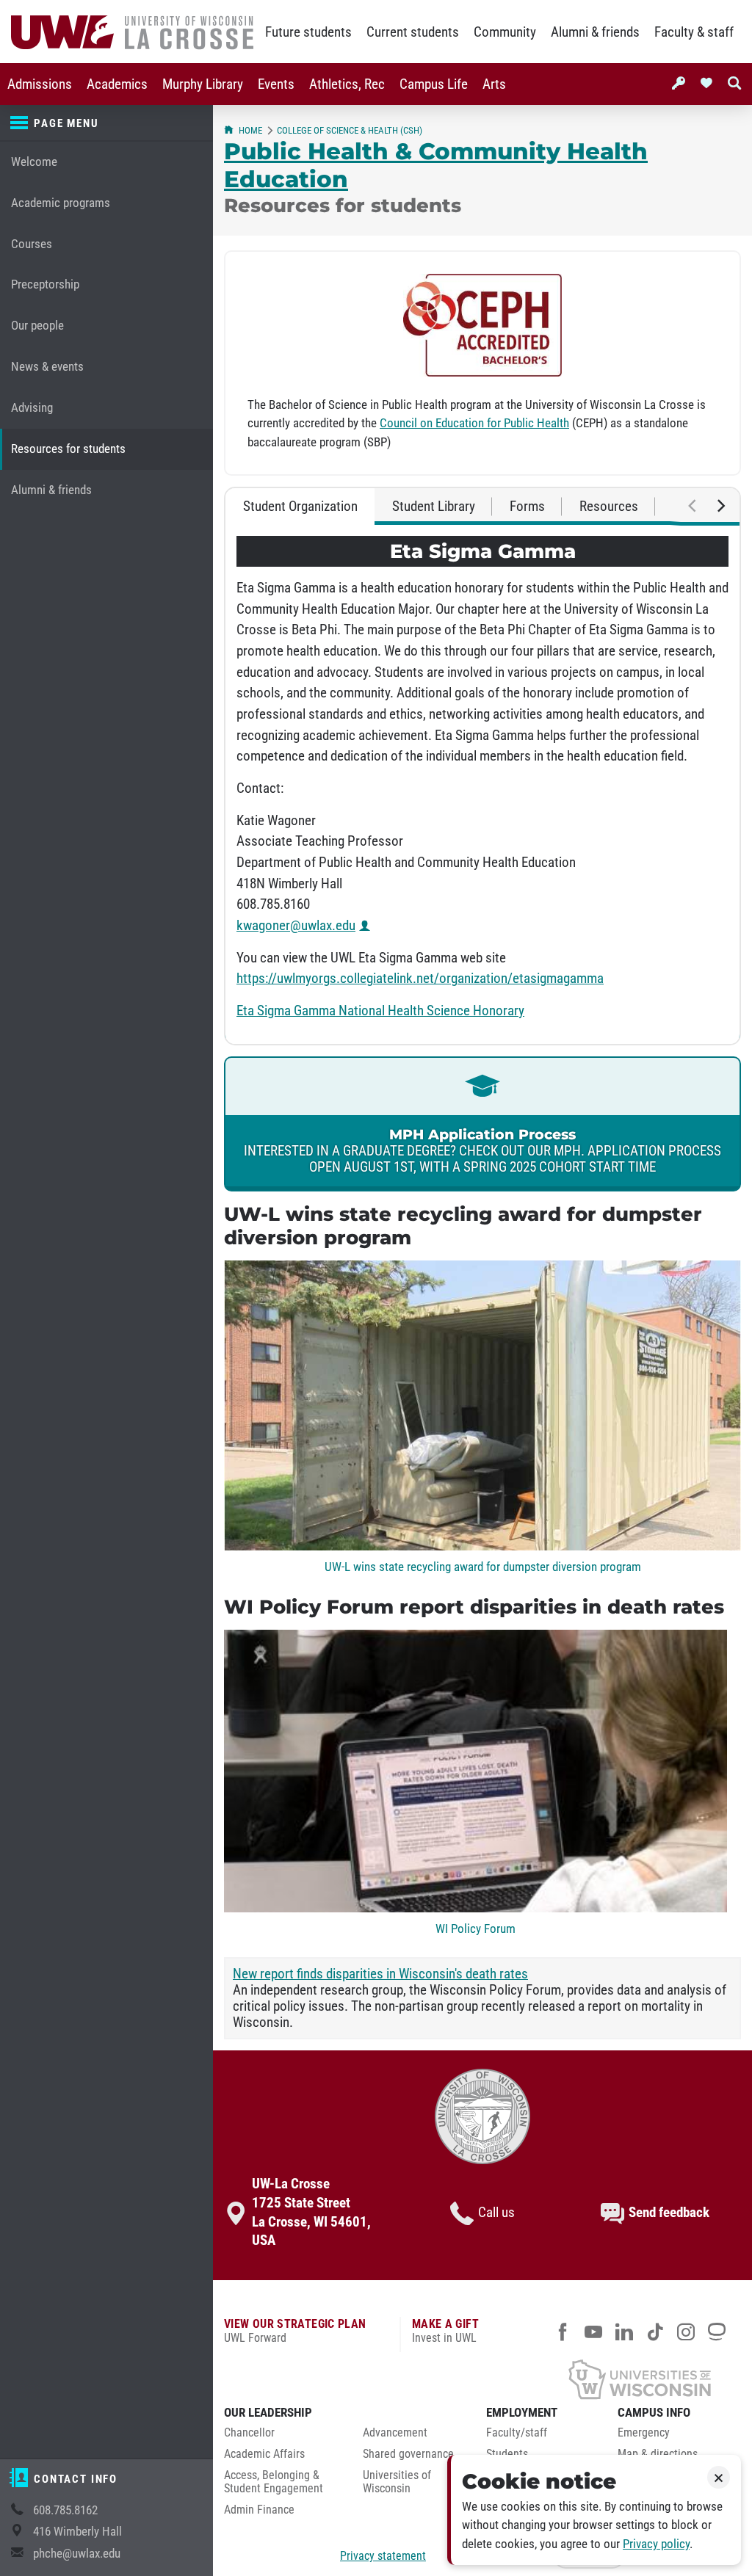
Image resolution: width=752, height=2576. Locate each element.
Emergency (644, 2433)
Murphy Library (203, 84)
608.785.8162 (65, 2510)
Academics (117, 84)
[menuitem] (40, 84)
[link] (482, 1124)
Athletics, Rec (347, 84)
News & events (47, 367)
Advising (32, 408)
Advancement (395, 2433)
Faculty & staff (694, 32)
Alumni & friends (595, 32)
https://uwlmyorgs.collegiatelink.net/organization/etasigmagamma (420, 979)
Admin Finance (259, 2510)
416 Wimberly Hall (77, 2532)
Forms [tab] (527, 507)
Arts (494, 84)
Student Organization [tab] (300, 507)
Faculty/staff (517, 2433)
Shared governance (408, 2454)
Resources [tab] (609, 507)
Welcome (34, 162)
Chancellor (249, 2433)
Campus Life (434, 84)
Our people (37, 326)
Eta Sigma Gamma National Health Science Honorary (380, 1011)
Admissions (40, 84)
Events (276, 84)
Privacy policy (656, 2544)
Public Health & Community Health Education (436, 165)
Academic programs (61, 203)
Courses (32, 244)
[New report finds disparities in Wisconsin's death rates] (476, 1908)
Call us (496, 2213)
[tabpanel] (482, 784)
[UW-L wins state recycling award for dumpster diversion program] (482, 1546)
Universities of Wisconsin (397, 2482)
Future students (308, 32)
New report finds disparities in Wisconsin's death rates (380, 1974)
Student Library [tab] (434, 507)
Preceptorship (45, 284)
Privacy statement (383, 2556)
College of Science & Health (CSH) (350, 130)
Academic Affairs (264, 2454)
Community (505, 32)
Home (250, 130)
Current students (413, 32)
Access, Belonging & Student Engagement (274, 2482)
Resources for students (68, 449)
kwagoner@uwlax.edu (296, 926)
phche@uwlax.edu (77, 2554)
